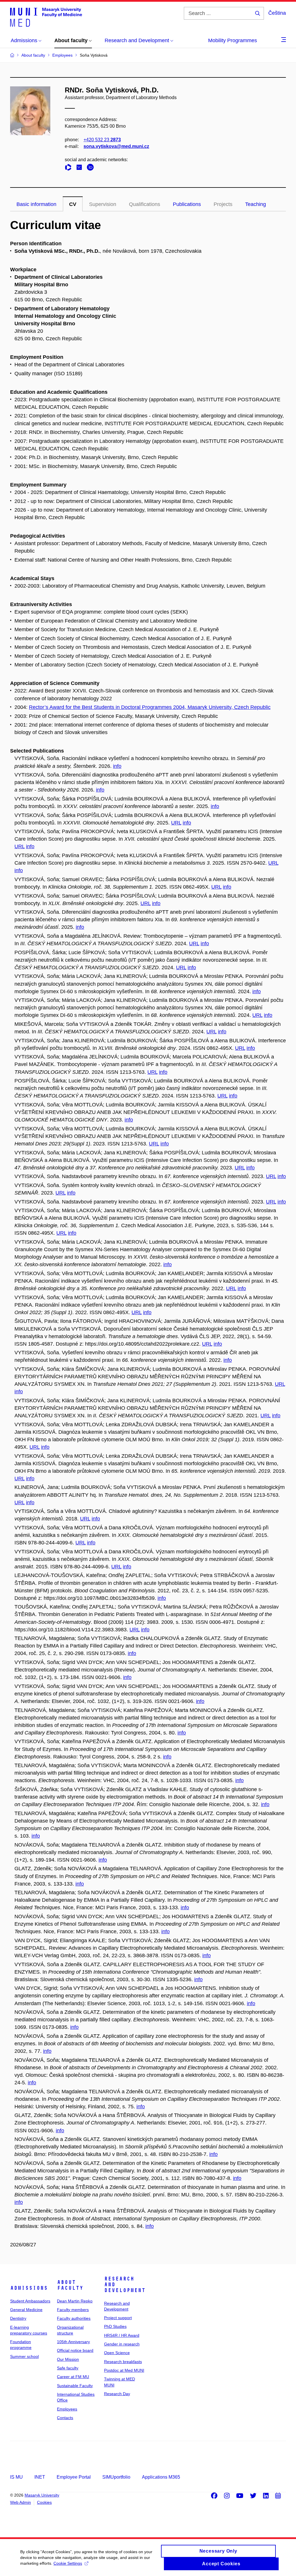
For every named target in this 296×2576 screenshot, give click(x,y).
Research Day (117, 2394)
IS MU (16, 2477)
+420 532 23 (102, 140)
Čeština (277, 13)
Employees (67, 2409)
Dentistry (18, 2318)
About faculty (70, 2285)
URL (176, 823)
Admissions (29, 2288)
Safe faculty (68, 2368)
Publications (187, 204)
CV (73, 204)
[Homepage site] (46, 17)
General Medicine (26, 2310)
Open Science (117, 2353)
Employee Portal (74, 2477)
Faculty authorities (74, 2318)
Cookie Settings (68, 2563)
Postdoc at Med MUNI (124, 2370)
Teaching (256, 204)
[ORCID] (92, 168)
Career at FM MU (73, 2377)
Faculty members (73, 2310)
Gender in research (122, 2344)
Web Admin (21, 2502)
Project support (118, 2318)
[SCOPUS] (81, 168)
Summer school (24, 2356)
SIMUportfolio (116, 2477)
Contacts (65, 2418)
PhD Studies (115, 2326)
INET (40, 2477)
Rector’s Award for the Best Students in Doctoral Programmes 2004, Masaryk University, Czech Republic (150, 707)
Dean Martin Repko (75, 2301)
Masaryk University (42, 2495)
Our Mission (68, 2359)
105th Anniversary (73, 2342)
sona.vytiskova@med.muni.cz (116, 146)
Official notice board (75, 2350)
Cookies (44, 2502)
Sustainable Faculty (75, 2386)
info (117, 766)
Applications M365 (161, 2477)
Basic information (36, 204)
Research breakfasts (123, 2362)
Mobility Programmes (233, 40)
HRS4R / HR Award (122, 2335)
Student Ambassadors (30, 2301)
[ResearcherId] (70, 168)
